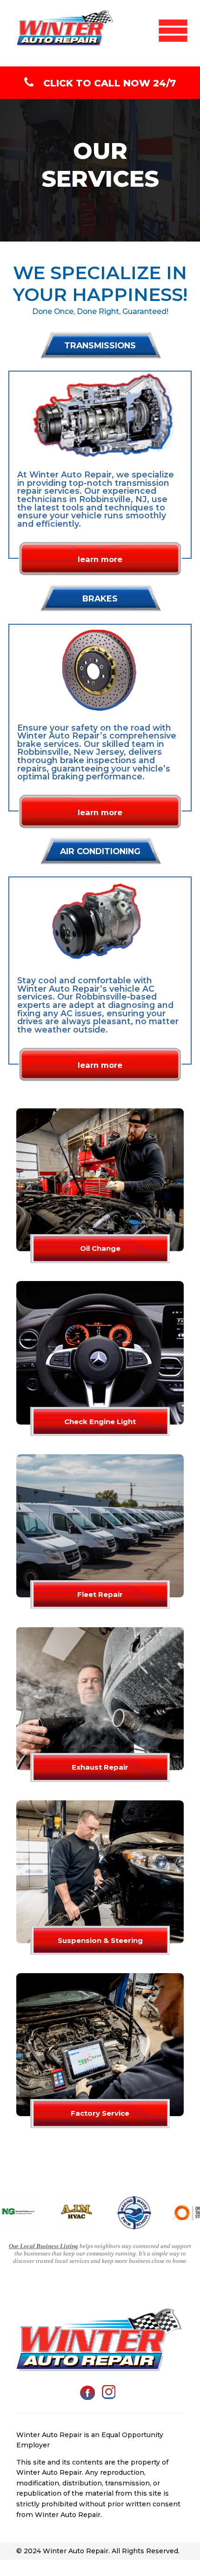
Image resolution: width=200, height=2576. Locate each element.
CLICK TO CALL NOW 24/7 (110, 83)
